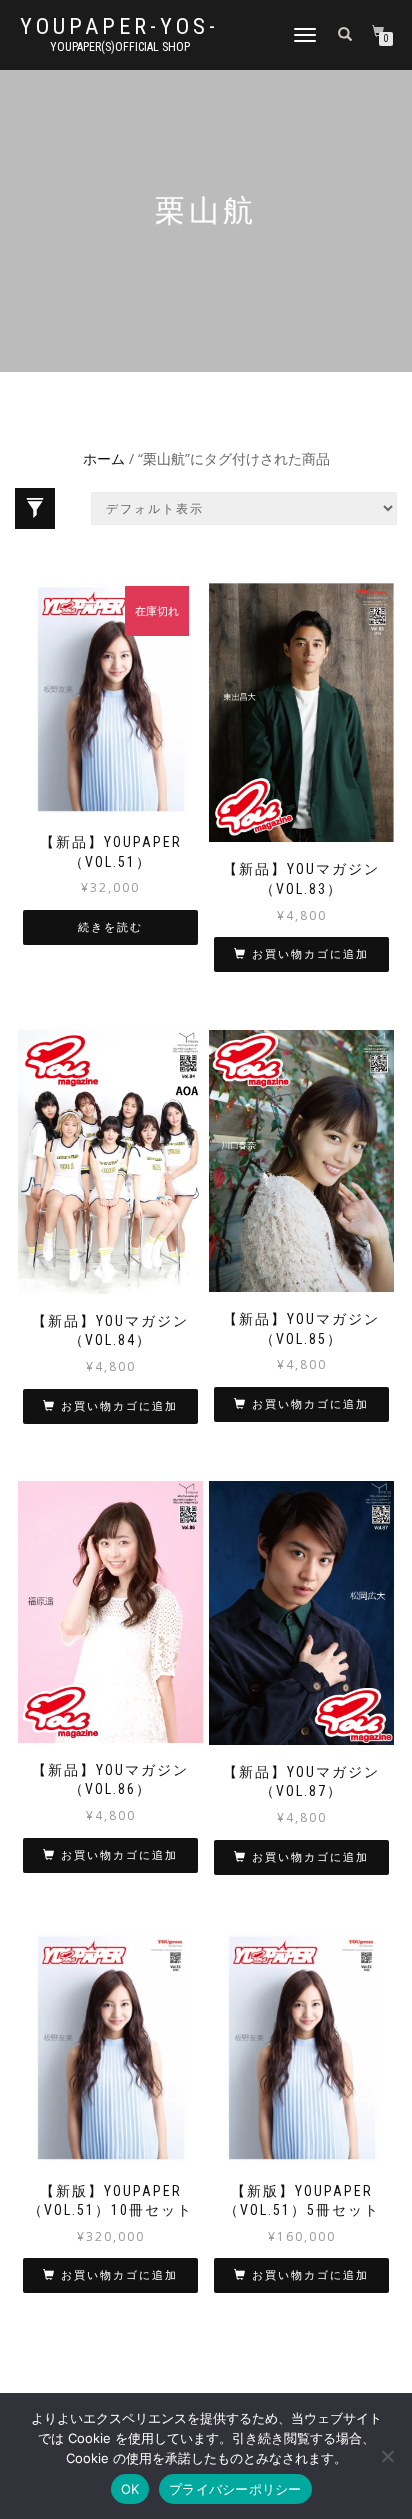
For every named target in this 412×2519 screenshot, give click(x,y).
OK (130, 2489)
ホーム (104, 458)
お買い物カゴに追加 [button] (310, 954)
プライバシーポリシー (235, 2489)
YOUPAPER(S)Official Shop (120, 47)
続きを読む (110, 927)
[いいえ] (387, 2456)
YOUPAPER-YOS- (119, 27)
